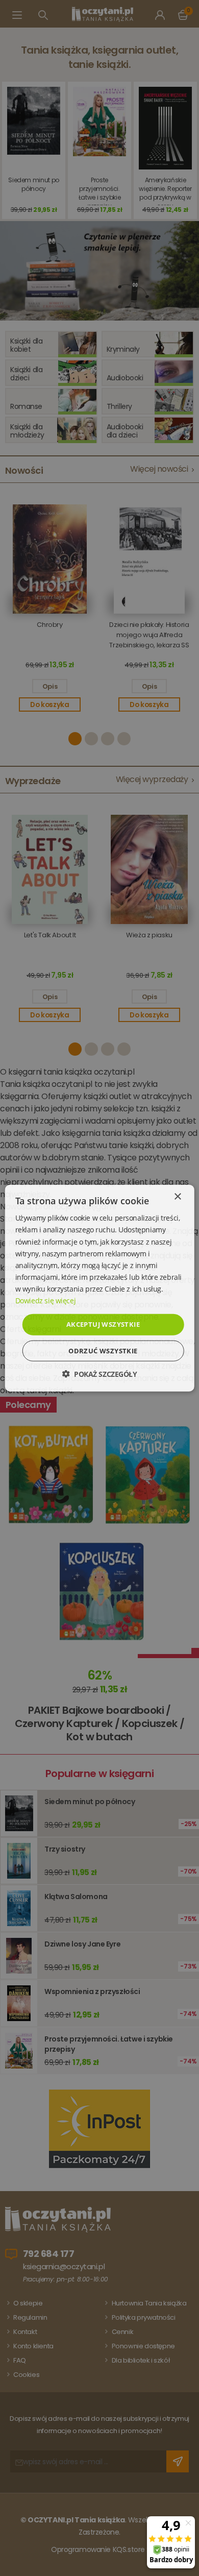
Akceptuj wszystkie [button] (103, 1324)
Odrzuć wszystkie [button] (103, 1350)
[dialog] (99, 1288)
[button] (99, 1374)
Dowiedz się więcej (45, 1301)
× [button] (177, 1197)
